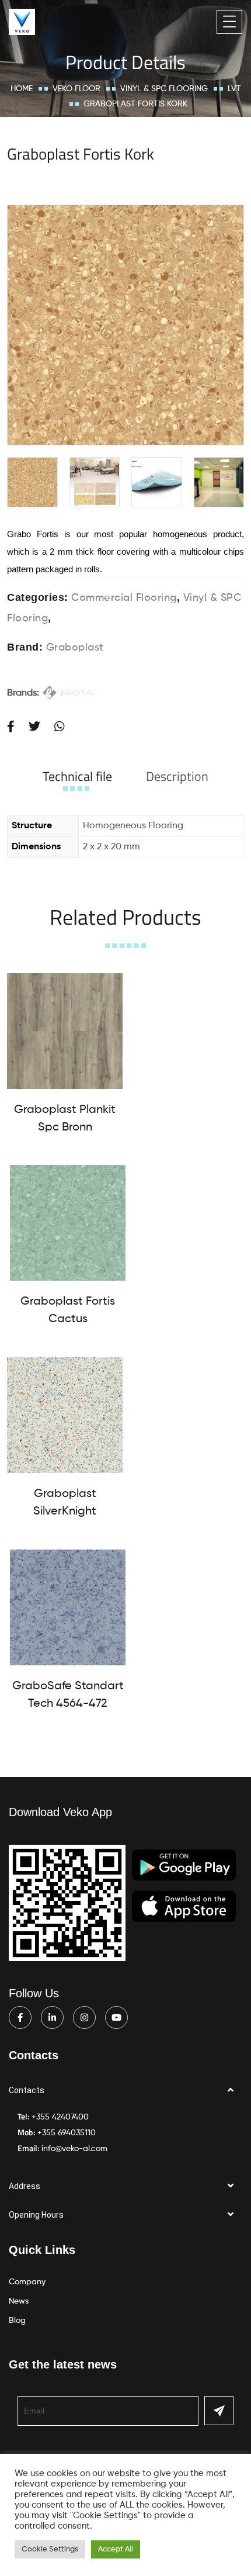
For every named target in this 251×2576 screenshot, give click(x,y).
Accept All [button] (116, 2549)
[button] (125, 2091)
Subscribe (219, 2411)
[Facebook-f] (20, 2017)
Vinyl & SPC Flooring (164, 89)
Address (25, 2186)
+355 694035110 (67, 2133)
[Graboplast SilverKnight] (65, 1415)
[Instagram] (84, 2017)
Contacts (27, 2090)
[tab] (77, 776)
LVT (234, 89)
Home (22, 89)
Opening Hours (36, 2215)
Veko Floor (76, 89)
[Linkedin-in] (52, 2017)
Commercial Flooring (124, 598)
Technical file (77, 776)
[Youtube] (116, 2017)
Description (177, 776)
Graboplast (75, 648)
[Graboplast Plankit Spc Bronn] (65, 1031)
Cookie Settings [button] (50, 2549)
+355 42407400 (60, 2117)
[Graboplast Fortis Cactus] (68, 1223)
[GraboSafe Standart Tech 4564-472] (68, 1607)
